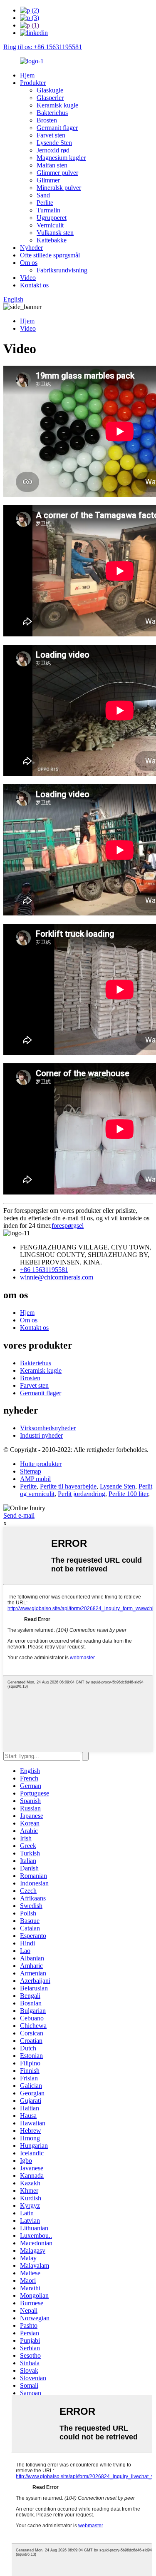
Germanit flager (57, 128)
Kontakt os (34, 285)
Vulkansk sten (55, 233)
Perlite (45, 203)
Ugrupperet (52, 218)
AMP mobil (35, 1479)
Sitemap (31, 1471)
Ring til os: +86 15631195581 (43, 47)
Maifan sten (52, 165)
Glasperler (50, 98)
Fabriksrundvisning (62, 270)
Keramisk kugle (57, 105)
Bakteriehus (52, 113)
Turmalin (48, 210)
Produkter (33, 83)
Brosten (47, 120)
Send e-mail (19, 1515)
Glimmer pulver (57, 173)
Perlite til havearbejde (68, 1486)
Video (28, 278)
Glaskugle (50, 90)
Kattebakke (52, 240)
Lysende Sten (54, 143)
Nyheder (31, 248)
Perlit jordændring (82, 1494)
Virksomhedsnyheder (48, 1428)
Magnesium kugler (61, 158)
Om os (29, 263)
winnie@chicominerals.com (57, 1277)
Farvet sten (51, 135)
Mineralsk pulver (59, 188)
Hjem (27, 75)
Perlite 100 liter (128, 1494)
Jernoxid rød (53, 150)
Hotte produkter (41, 1464)
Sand (43, 195)
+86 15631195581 (44, 1270)
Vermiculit (50, 225)
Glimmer (48, 180)
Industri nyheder (41, 1435)
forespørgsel (68, 1226)
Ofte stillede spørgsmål (50, 255)
